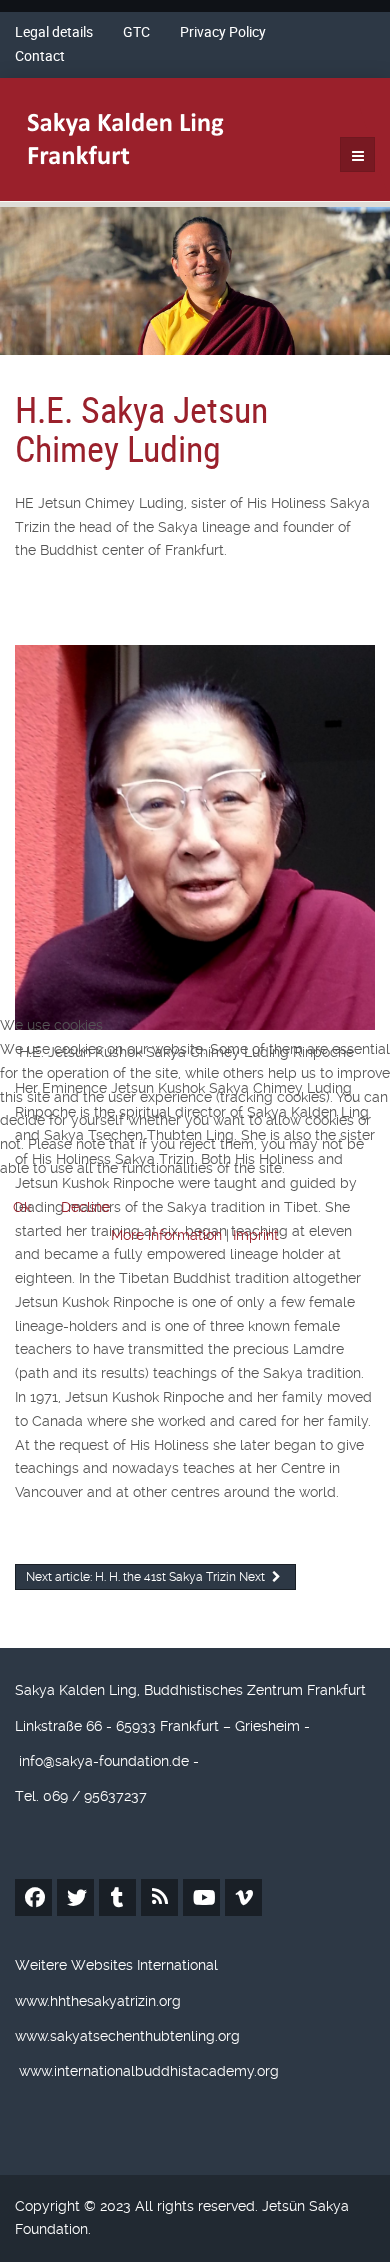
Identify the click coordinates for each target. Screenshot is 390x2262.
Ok (22, 1207)
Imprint (256, 1235)
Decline (85, 1207)
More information (166, 1235)
